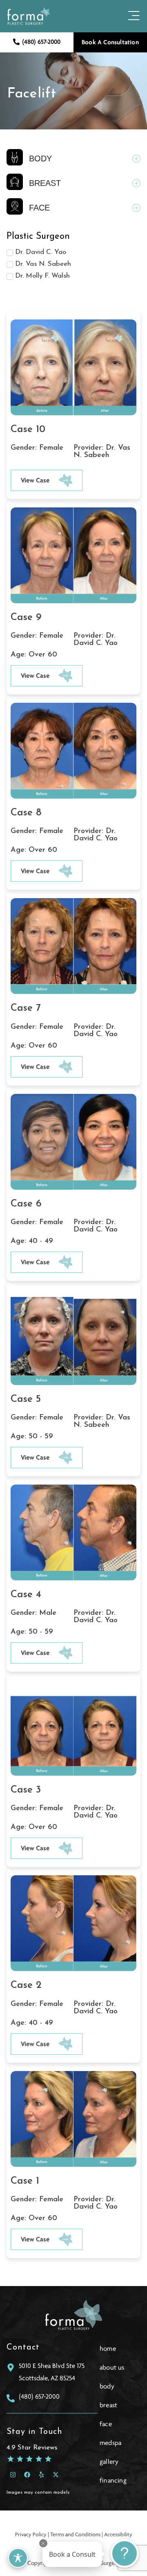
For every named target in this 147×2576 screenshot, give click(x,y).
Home (108, 2349)
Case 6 (26, 1204)
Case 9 (26, 618)
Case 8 (26, 813)
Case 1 (25, 2181)
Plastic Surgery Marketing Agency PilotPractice (73, 2521)
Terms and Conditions (75, 2534)
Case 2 (26, 1985)
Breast (108, 2405)
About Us (112, 2368)
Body (107, 2386)
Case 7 (26, 1008)
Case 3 (26, 1790)
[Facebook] (27, 2475)
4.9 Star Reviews (32, 2448)
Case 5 (26, 1399)
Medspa (110, 2443)
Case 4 (26, 1595)
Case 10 (28, 430)
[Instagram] (13, 2475)
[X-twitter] (56, 2475)
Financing (113, 2481)
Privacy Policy (31, 2534)
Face (106, 2424)
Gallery (109, 2462)
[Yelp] (41, 2475)
